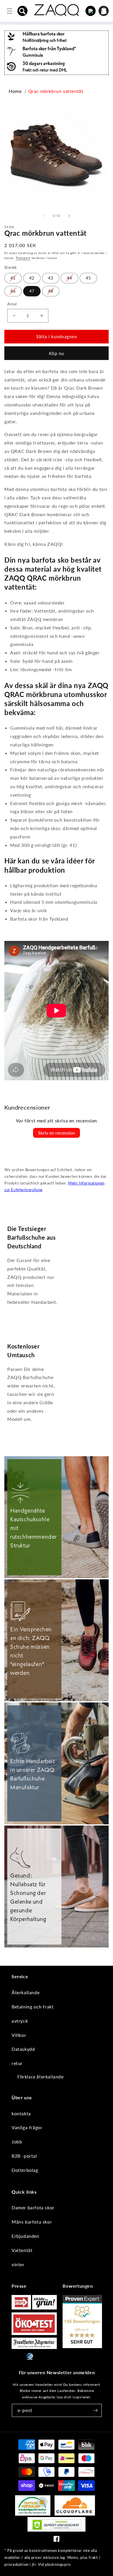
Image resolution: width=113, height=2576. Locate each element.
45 (88, 278)
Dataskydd (23, 2049)
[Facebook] (57, 2540)
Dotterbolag (25, 2170)
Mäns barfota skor (32, 2222)
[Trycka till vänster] (44, 216)
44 (70, 278)
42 (32, 278)
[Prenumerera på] (95, 2410)
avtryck (20, 2021)
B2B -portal (24, 2156)
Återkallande (25, 1992)
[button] (23, 11)
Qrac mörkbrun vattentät (56, 91)
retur (17, 2063)
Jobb (17, 2142)
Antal (12, 304)
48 (51, 291)
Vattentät (22, 2250)
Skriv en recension (57, 1133)
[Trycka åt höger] (69, 216)
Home (15, 91)
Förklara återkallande (41, 2077)
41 (13, 278)
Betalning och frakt (33, 2007)
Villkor (19, 2035)
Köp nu (57, 353)
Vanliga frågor (27, 2127)
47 (32, 291)
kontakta (21, 2113)
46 (13, 291)
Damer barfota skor (33, 2207)
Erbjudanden (25, 2236)
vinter (18, 2264)
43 (51, 278)
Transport (23, 258)
